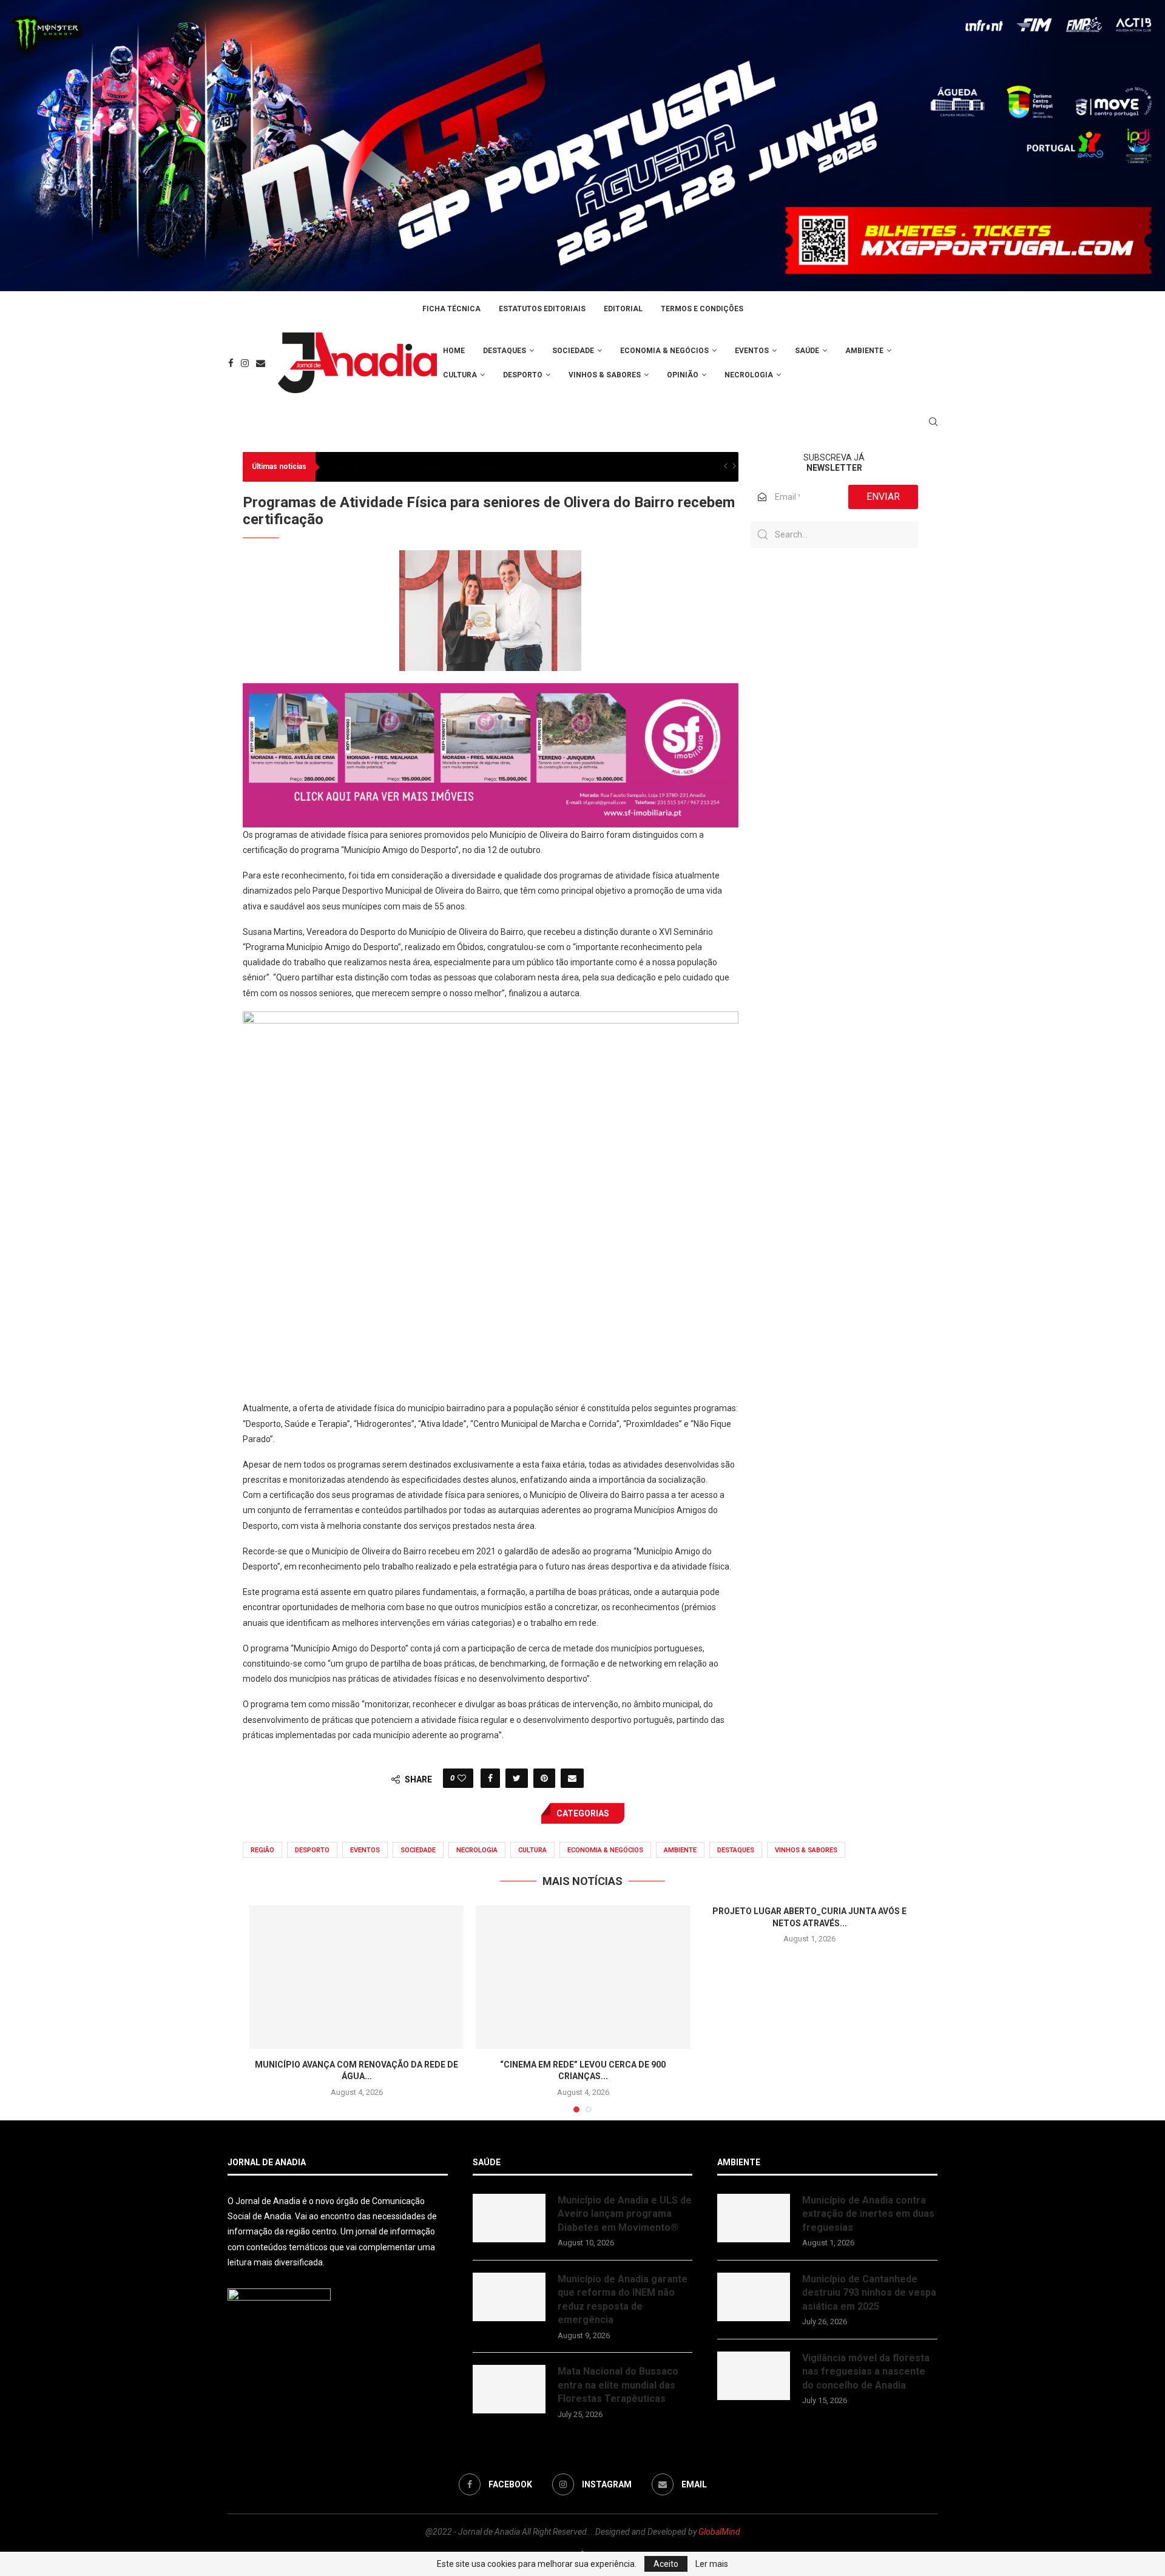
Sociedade (573, 351)
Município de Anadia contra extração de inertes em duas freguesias (868, 2214)
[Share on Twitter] (517, 1778)
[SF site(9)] (491, 692)
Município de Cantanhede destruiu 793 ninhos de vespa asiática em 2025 (869, 2293)
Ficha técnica (451, 309)
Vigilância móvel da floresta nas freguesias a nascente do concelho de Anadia (866, 2372)
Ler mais (712, 2564)
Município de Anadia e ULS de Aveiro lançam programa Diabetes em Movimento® (625, 2214)
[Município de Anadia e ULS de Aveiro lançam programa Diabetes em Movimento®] (509, 2218)
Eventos (752, 351)
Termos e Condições (702, 309)
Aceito (666, 2564)
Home (454, 351)
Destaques (505, 351)
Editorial (623, 309)
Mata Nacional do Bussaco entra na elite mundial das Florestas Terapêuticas (618, 2385)
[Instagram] (245, 363)
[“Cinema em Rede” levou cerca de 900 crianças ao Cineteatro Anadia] (583, 1977)
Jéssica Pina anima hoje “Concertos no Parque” (413, 467)
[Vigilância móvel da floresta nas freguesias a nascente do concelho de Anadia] (754, 2376)
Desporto (523, 375)
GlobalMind (719, 2532)
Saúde (807, 351)
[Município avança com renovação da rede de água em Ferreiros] (356, 1977)
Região (262, 1850)
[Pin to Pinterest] (544, 1778)
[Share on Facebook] (490, 1778)
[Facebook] (231, 363)
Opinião (683, 375)
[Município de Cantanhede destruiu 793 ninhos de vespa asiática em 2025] (754, 2297)
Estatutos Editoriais (542, 309)
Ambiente (864, 351)
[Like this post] (462, 1778)
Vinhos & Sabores (605, 375)
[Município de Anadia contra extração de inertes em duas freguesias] (754, 2218)
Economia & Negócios (664, 351)
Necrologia (749, 375)
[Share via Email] (572, 1778)
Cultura (460, 375)
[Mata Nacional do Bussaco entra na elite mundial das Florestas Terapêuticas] (509, 2389)
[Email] (261, 363)
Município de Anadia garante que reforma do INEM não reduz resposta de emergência (623, 2299)
